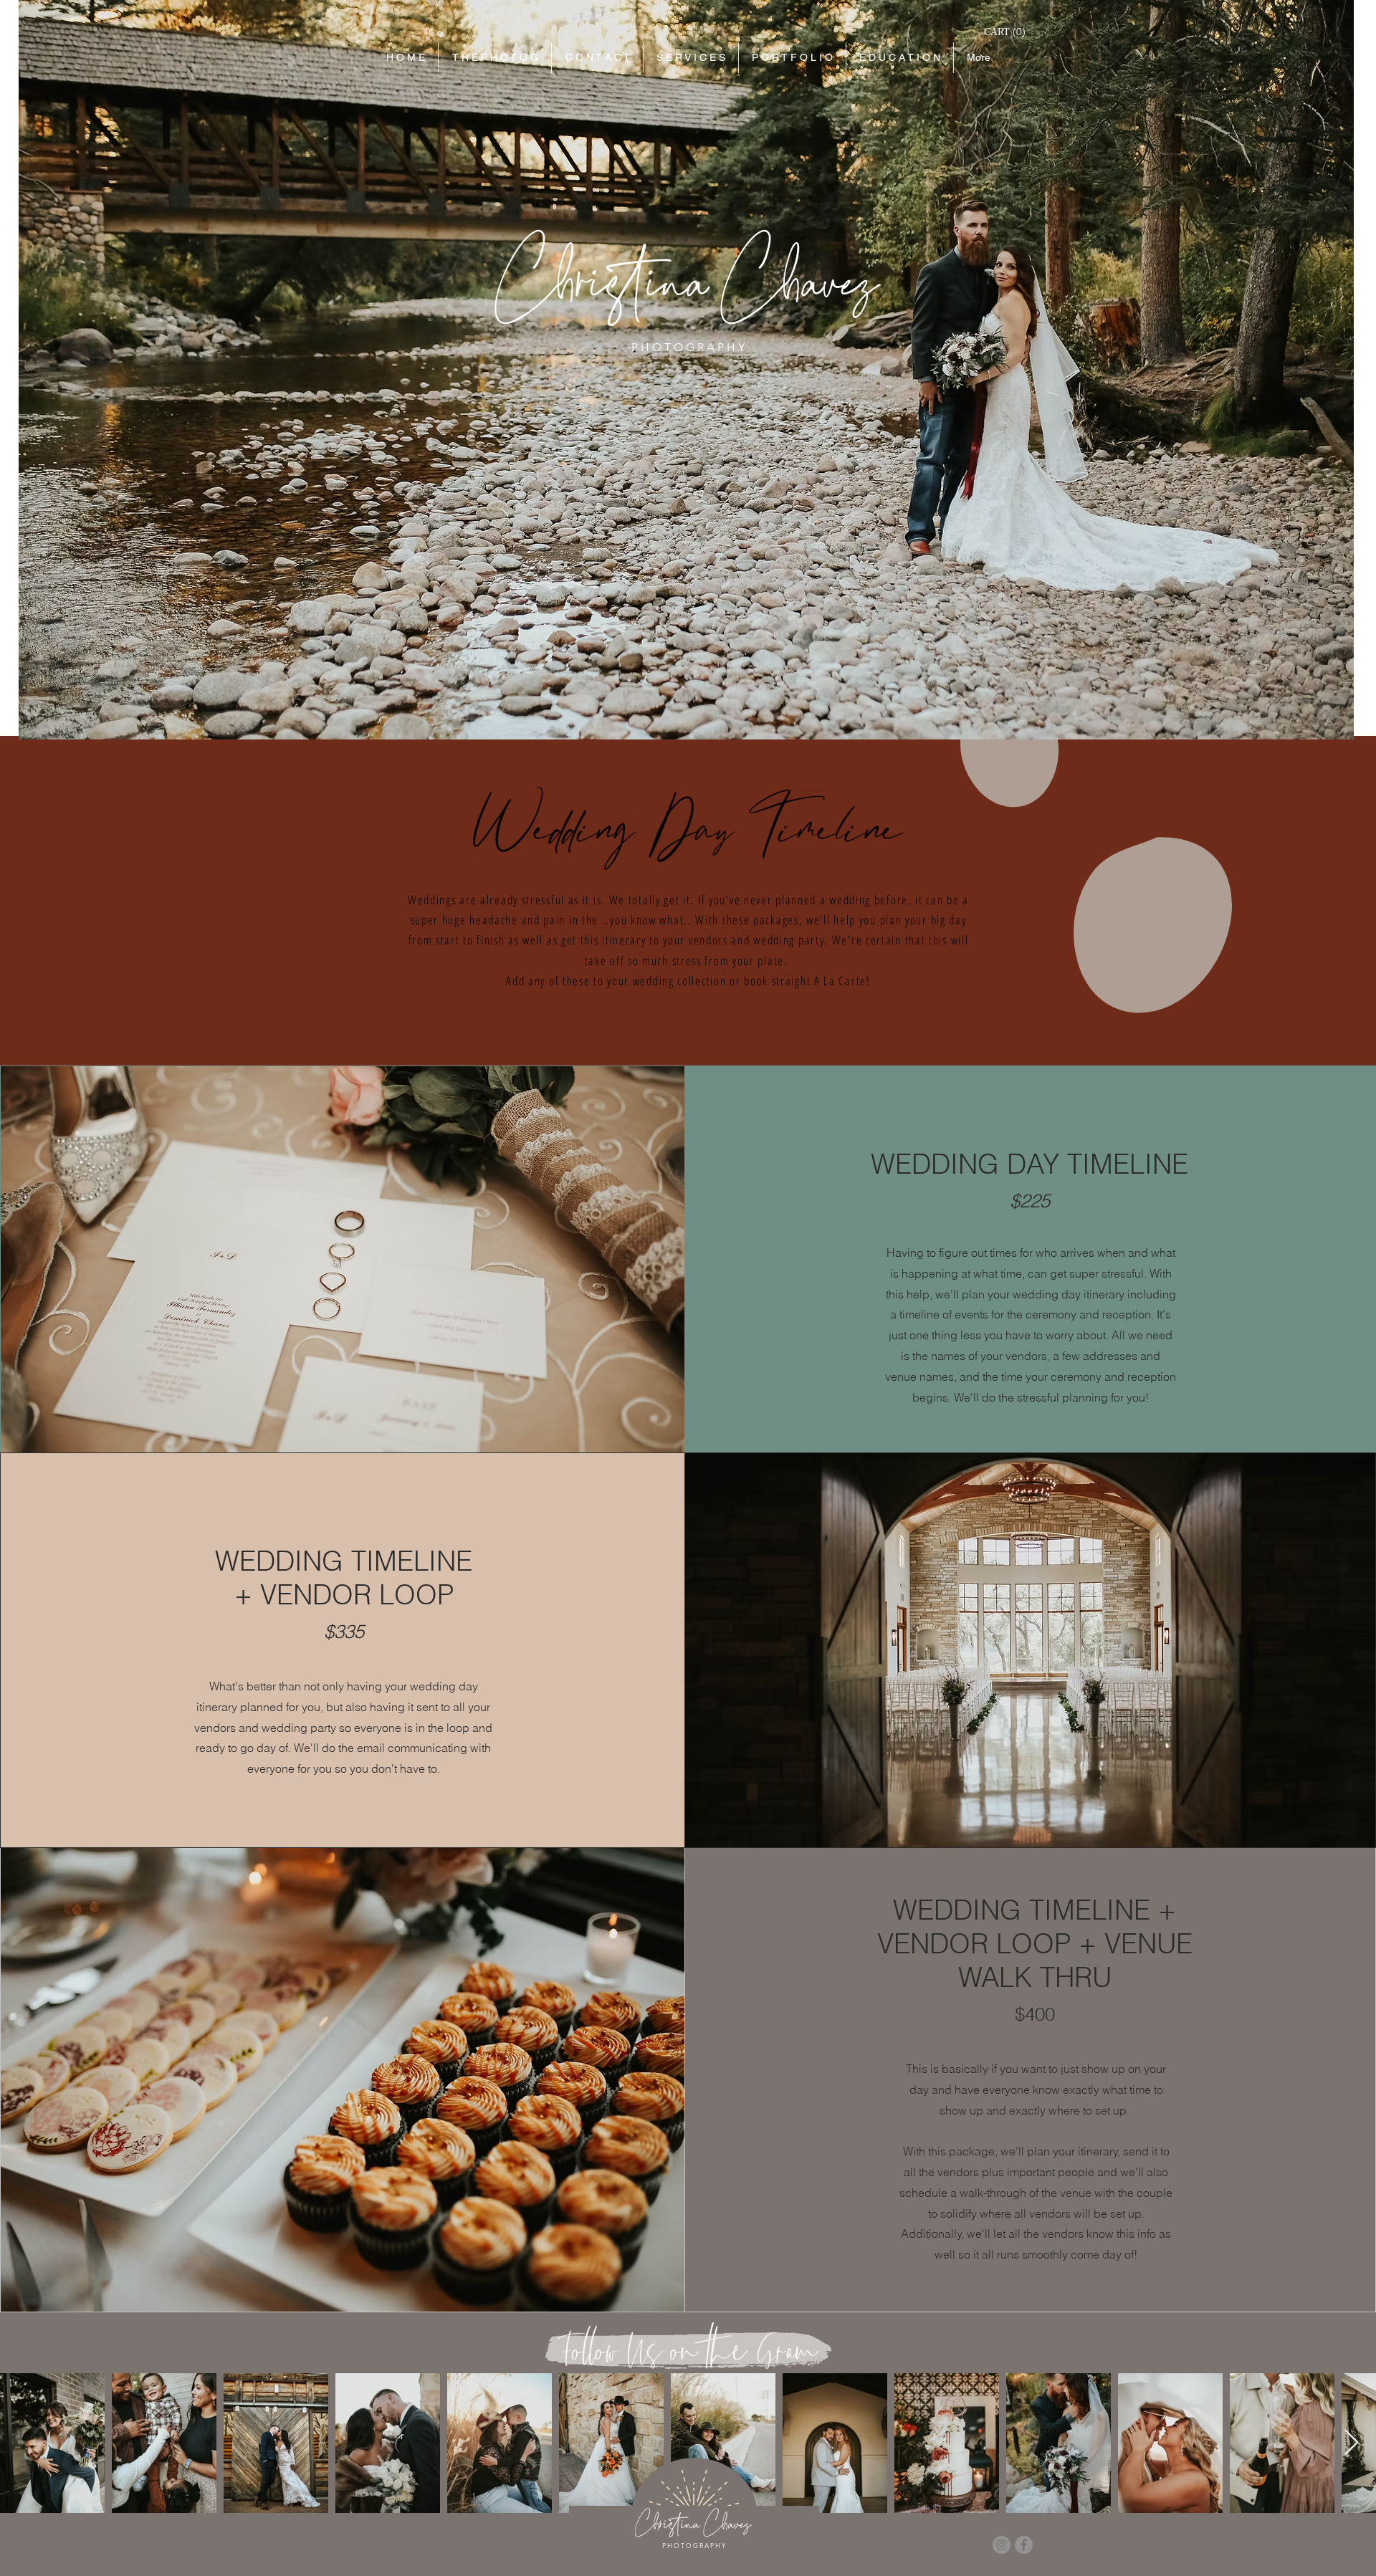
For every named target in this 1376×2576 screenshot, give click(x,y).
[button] (1005, 32)
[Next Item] (1351, 2443)
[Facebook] (1024, 2545)
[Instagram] (1002, 2545)
